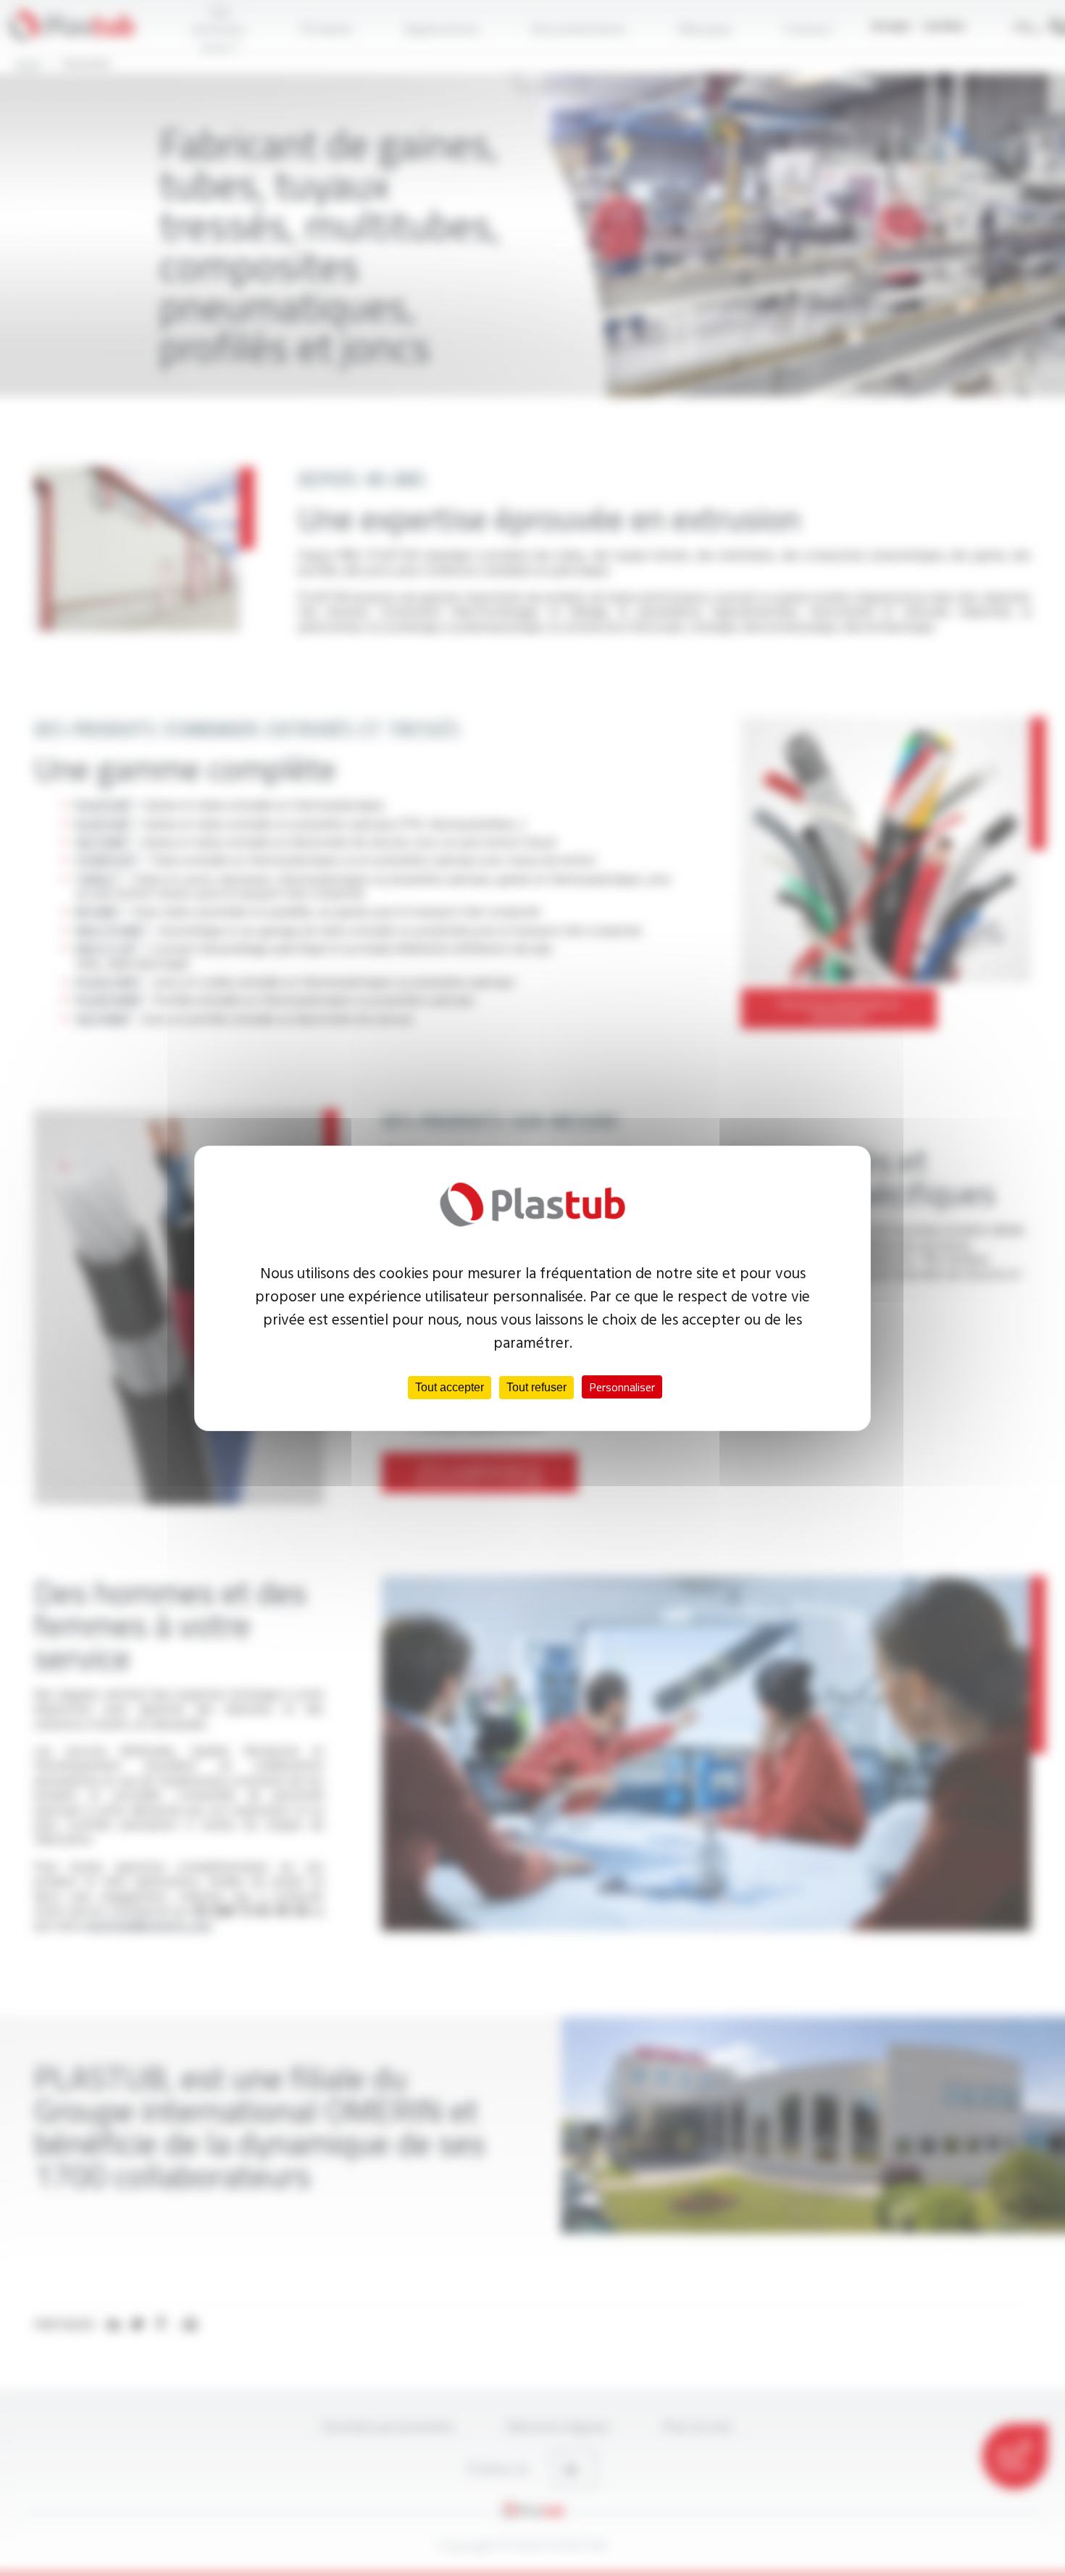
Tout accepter (450, 1387)
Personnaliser (622, 1387)
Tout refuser (536, 1387)
